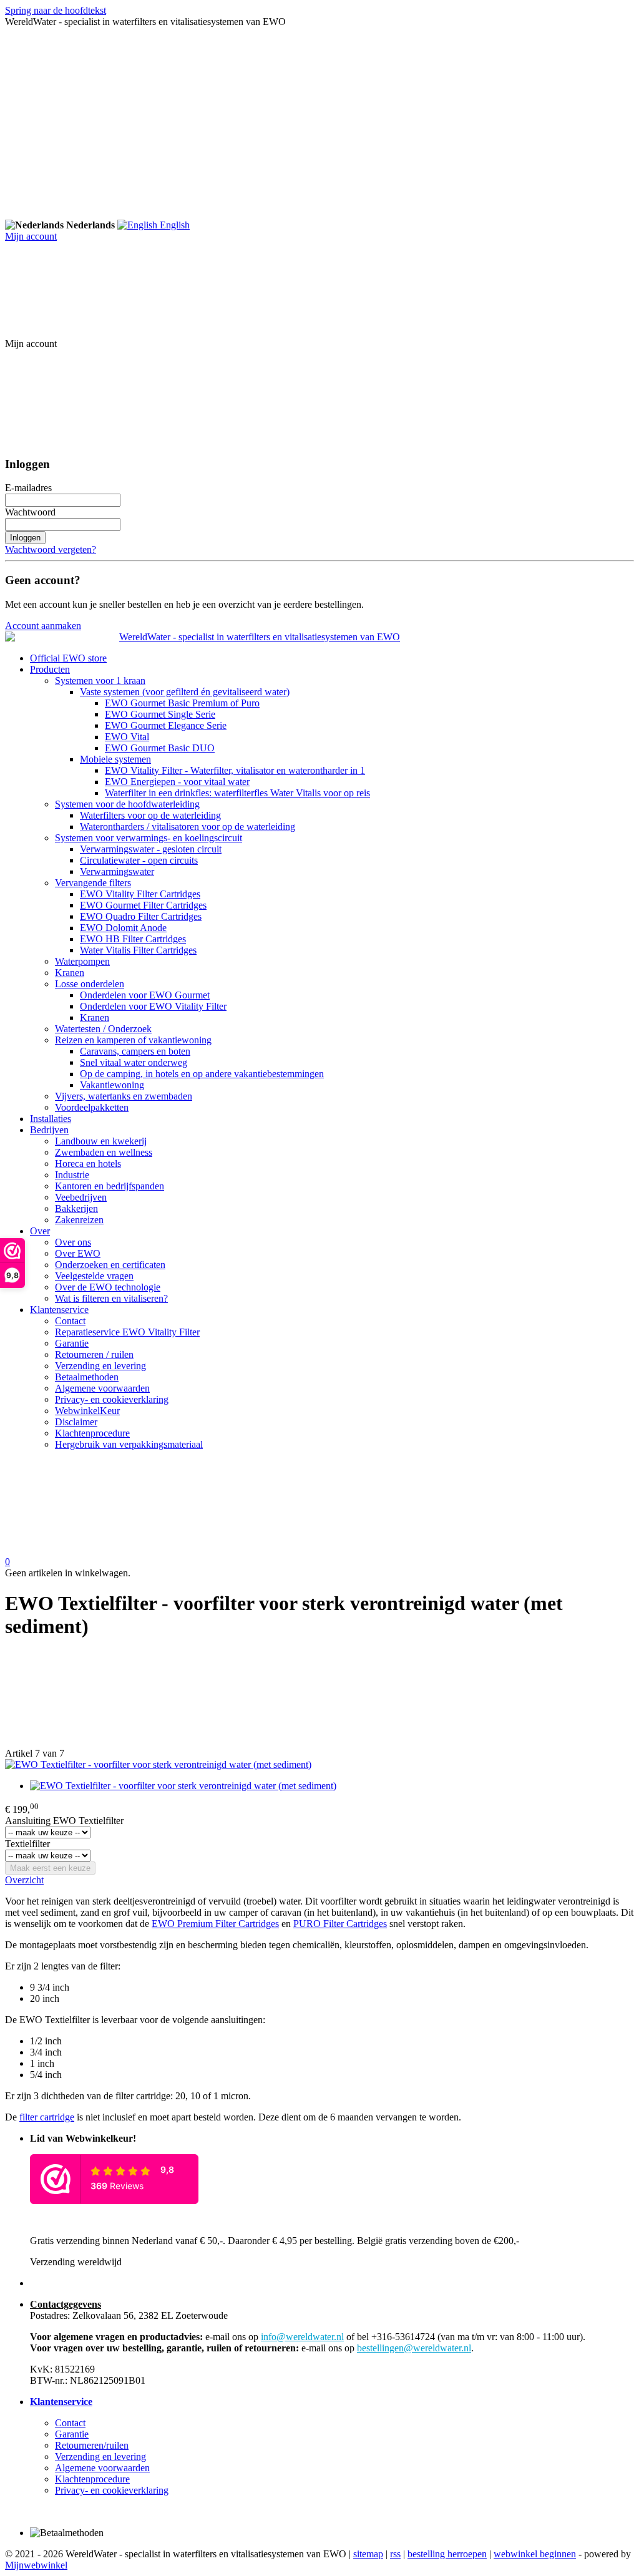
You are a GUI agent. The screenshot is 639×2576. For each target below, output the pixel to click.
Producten (50, 669)
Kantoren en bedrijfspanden (110, 1186)
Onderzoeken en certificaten (110, 1265)
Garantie (72, 1343)
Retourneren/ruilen (92, 2445)
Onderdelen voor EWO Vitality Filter (153, 1006)
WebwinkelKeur (87, 1411)
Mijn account (31, 236)
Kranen (70, 973)
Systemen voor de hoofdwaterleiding (127, 804)
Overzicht (24, 1880)
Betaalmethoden (87, 1377)
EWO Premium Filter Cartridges (215, 1924)
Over (40, 1231)
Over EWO (78, 1253)
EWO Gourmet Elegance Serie (166, 725)
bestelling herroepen (447, 2554)
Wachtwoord (30, 512)
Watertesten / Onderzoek (103, 1029)
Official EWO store (68, 658)
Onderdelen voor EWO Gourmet (145, 995)
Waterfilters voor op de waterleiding (150, 815)
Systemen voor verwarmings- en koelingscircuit (149, 838)
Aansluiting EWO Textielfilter (64, 1821)
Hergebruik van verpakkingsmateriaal (129, 1444)
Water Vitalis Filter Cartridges (138, 950)
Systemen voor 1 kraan (100, 681)
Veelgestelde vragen (94, 1276)
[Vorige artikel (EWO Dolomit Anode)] (319, 1700)
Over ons (73, 1242)
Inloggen (25, 538)
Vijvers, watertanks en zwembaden (124, 1096)
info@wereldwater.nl (302, 2337)
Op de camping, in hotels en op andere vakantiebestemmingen (202, 1074)
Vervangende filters (93, 883)
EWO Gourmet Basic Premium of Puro (182, 703)
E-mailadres (28, 488)
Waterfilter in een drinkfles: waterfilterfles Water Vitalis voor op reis (237, 793)
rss (395, 2554)
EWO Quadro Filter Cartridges (141, 916)
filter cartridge (47, 2117)
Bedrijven (49, 1130)
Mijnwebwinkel (36, 2565)
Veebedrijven (81, 1197)
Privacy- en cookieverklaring (112, 1399)
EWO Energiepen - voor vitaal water (177, 782)
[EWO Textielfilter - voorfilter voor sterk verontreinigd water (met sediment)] (158, 1764)
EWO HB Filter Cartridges (133, 939)
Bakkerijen (76, 1208)
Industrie (72, 1175)
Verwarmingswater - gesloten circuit (151, 849)
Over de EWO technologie (108, 1287)
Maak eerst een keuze (50, 1868)
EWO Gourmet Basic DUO (160, 748)
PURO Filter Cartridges (340, 1924)
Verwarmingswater (117, 871)
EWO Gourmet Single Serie (160, 714)
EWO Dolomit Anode (123, 928)
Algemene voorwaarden (102, 1388)
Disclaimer (76, 1422)
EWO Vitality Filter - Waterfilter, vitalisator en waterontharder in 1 (235, 770)
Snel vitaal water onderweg (134, 1062)
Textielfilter (27, 1844)
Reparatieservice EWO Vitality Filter (127, 1332)
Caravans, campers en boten (135, 1051)
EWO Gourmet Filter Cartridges (143, 905)
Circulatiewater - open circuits (139, 860)
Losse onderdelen (90, 984)
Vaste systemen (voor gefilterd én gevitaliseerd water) (185, 692)
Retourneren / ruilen (94, 1354)
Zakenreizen (79, 1220)
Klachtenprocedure (92, 1433)
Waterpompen (82, 961)
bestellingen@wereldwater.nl (414, 2348)
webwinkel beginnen (535, 2554)
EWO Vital (127, 737)
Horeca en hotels (88, 1164)
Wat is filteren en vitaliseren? (111, 1298)
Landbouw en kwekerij (101, 1141)
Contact (70, 1321)
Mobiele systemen (115, 759)
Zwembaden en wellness (104, 1152)
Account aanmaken (43, 626)
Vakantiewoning (112, 1085)
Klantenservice (59, 1310)
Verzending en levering (100, 1366)
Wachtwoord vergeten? (51, 549)
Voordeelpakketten (92, 1107)
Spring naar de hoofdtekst (56, 10)
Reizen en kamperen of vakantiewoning (133, 1040)
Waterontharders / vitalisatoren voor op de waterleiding (188, 827)
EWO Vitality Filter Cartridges (140, 894)
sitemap (368, 2554)
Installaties (51, 1119)
